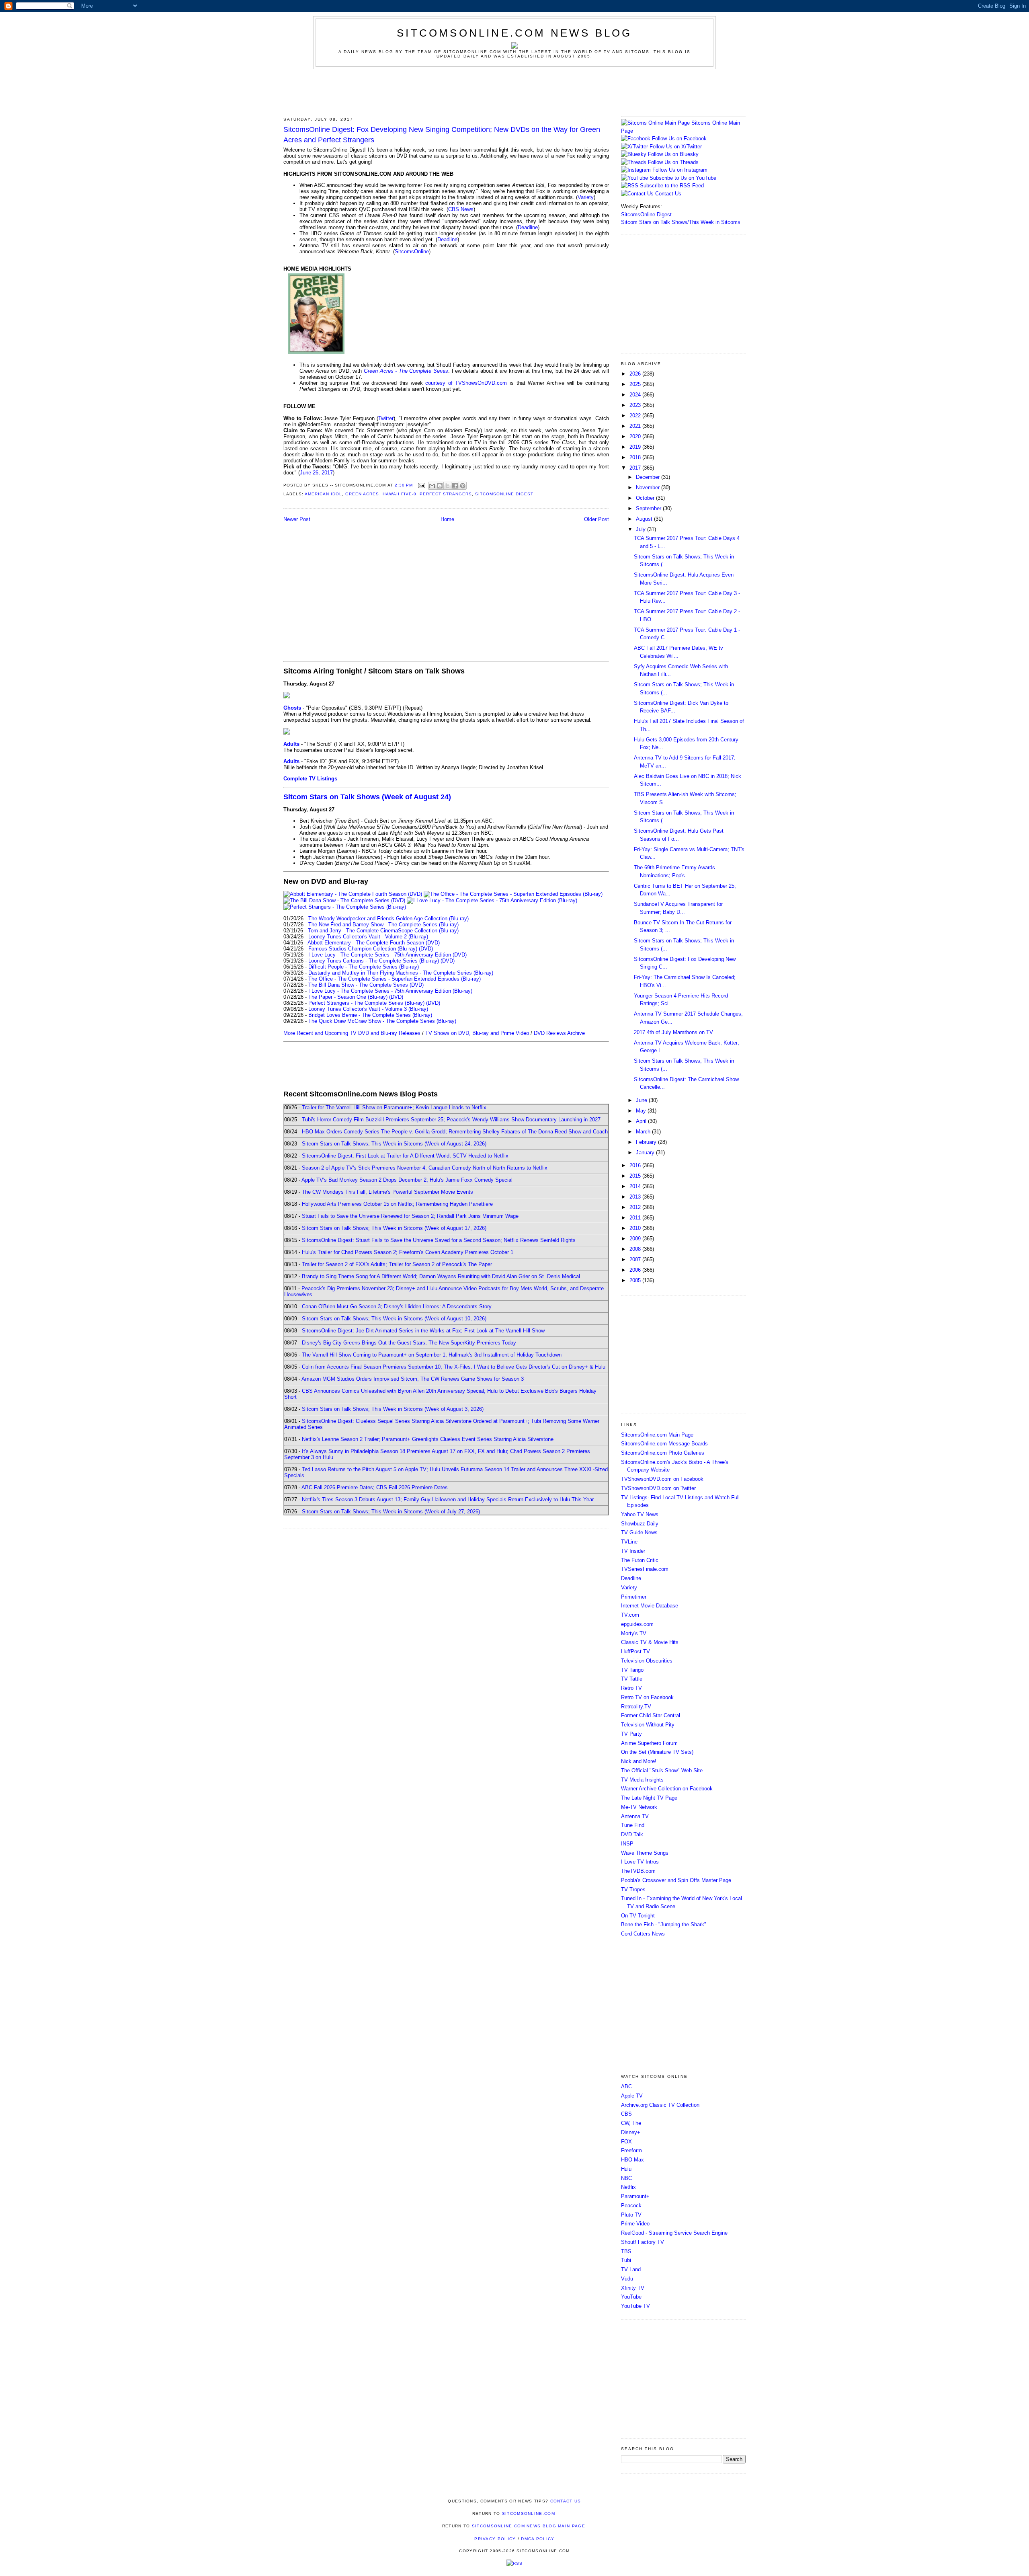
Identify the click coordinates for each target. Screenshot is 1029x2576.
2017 (636, 468)
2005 (636, 1280)
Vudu (627, 2279)
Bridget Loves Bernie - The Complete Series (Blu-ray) (370, 1015)
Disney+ (631, 2132)
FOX (626, 2142)
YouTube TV (635, 2306)
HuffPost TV (635, 1651)
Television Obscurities (647, 1661)
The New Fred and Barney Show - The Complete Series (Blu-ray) (383, 925)
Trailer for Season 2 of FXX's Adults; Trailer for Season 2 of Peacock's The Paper (397, 1264)
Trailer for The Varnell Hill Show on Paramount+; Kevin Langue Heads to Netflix (394, 1107)
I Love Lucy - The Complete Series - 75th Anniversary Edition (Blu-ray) (390, 991)
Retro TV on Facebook (647, 1697)
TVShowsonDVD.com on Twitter (658, 1488)
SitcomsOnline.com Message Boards (664, 1444)
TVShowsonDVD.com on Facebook (662, 1479)
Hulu (626, 2169)
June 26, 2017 (316, 473)
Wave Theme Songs (645, 1853)
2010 (636, 1228)
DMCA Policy (538, 2539)
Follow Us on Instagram (680, 170)
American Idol (323, 494)
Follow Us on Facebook (679, 139)
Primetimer (634, 1597)
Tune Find (633, 1825)
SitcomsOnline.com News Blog (514, 33)
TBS (626, 2251)
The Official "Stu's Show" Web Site (662, 1770)
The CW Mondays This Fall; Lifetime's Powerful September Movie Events (387, 1192)
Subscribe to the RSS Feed (672, 186)
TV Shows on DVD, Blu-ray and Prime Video (477, 1033)
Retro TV (631, 1688)
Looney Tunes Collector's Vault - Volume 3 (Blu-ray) (368, 1009)
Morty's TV (634, 1633)
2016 (636, 1165)
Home (447, 519)
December (649, 477)
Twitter (386, 418)
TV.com (630, 1615)
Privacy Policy (495, 2539)
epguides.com (637, 1624)
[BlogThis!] (440, 486)
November (649, 487)
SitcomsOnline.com (529, 2513)
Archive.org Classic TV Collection (660, 2105)
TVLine (629, 1542)
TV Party (631, 1734)
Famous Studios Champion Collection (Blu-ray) (363, 949)
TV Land (631, 2269)
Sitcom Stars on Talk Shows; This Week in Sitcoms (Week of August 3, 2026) (393, 1409)
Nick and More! (639, 1761)
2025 (636, 384)
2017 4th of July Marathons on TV (673, 1032)
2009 (636, 1239)
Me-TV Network (639, 1807)
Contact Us (667, 194)
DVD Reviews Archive (559, 1033)
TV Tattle (632, 1679)
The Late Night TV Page (649, 1798)
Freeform (631, 2150)
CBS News (461, 209)
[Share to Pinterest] (463, 486)
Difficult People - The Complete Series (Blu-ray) (364, 967)
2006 (636, 1270)
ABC (626, 2086)
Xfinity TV (633, 2288)
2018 (636, 457)
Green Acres (362, 494)
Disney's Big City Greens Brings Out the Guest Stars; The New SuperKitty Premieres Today (409, 1343)
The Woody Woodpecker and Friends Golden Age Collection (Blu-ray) (388, 919)
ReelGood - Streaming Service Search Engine (674, 2233)
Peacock (631, 2206)
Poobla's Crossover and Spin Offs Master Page (676, 1880)
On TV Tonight (638, 1916)
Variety (586, 197)
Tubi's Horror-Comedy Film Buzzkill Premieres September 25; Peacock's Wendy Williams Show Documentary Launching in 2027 (451, 1120)
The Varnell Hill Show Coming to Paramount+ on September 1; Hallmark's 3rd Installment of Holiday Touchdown (432, 1355)
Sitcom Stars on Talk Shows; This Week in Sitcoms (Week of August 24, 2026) (394, 1144)
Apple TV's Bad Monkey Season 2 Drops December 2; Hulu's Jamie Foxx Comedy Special (407, 1180)
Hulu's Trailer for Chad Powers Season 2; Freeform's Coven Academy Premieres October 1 (408, 1252)
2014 (636, 1186)
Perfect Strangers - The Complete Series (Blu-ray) (366, 1003)
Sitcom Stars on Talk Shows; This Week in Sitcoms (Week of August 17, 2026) (394, 1228)
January (646, 1153)
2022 (636, 416)
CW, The (631, 2123)
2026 (636, 374)
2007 (636, 1259)
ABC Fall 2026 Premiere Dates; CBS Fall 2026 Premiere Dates (375, 1487)
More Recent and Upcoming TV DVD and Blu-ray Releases (352, 1033)
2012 (636, 1207)
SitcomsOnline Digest (504, 494)
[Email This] (432, 486)
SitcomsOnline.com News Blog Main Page (529, 2526)
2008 (636, 1249)
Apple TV (632, 2096)
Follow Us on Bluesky (673, 154)
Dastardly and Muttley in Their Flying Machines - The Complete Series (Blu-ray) (401, 973)
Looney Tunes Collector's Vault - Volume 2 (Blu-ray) (368, 937)
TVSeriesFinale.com (645, 1569)
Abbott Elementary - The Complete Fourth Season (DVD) (374, 943)
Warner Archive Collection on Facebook (667, 1789)
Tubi (626, 2260)
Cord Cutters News (643, 1934)
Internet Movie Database (650, 1606)
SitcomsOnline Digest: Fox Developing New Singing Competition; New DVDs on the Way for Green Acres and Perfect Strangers (442, 134)
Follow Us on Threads (673, 162)
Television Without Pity (648, 1725)
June (642, 1100)
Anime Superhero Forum (649, 1743)
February (647, 1142)
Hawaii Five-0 (400, 494)
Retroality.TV (636, 1707)
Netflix (628, 2187)
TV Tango (632, 1670)
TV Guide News (639, 1532)
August (645, 519)
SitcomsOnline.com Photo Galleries (663, 1453)
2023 (636, 405)
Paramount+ (635, 2196)
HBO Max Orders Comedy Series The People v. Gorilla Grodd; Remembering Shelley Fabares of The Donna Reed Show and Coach (455, 1132)
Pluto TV (631, 2215)
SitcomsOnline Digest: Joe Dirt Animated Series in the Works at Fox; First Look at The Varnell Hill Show (423, 1331)
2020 (636, 436)
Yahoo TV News (640, 1514)
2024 (636, 395)
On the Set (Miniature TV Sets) (657, 1752)
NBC (626, 2178)
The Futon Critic (640, 1560)
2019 (636, 447)
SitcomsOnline (412, 251)
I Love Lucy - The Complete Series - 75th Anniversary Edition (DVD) (387, 955)
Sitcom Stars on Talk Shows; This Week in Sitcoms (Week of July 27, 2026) (391, 1512)
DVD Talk (632, 1834)
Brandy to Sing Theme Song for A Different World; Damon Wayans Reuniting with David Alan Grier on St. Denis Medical (441, 1276)
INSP (627, 1844)
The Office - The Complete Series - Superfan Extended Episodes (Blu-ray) (395, 979)
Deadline (528, 227)
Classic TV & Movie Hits (650, 1642)
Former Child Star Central (651, 1715)
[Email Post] (421, 485)
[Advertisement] (514, 91)
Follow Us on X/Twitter (676, 147)
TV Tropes (633, 1889)
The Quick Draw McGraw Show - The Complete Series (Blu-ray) (382, 1021)
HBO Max (632, 2160)
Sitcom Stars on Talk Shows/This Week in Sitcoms (681, 222)
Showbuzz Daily (640, 1524)
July (642, 529)
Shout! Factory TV (643, 2242)
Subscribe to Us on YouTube (683, 178)
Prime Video (635, 2224)
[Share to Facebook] (455, 486)
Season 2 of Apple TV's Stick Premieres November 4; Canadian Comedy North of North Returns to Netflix (425, 1168)
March (644, 1132)
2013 (636, 1197)
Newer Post (297, 519)
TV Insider (633, 1551)
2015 (636, 1176)
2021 (636, 426)
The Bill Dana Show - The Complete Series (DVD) (366, 985)
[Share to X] (447, 486)
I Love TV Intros (640, 1862)
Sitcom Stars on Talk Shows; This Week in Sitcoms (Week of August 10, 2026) (394, 1319)
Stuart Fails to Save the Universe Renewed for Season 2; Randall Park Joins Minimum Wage (410, 1216)
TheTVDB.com (638, 1871)
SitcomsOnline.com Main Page (657, 1435)
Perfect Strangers (446, 494)
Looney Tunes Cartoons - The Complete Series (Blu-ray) (374, 961)
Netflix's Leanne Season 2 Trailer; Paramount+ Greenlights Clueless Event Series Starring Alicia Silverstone (428, 1439)
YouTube (631, 2297)
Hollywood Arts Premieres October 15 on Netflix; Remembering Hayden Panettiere (397, 1204)
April (642, 1121)
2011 (636, 1218)
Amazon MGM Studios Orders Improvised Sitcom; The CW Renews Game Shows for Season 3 (413, 1379)
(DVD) (426, 949)
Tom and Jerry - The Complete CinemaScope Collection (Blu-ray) (383, 931)
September (649, 508)
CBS (626, 2114)
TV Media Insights (642, 1780)
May (642, 1111)
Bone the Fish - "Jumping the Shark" (664, 1924)
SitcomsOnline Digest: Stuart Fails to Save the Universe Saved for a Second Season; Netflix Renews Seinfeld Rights (439, 1240)
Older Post (596, 519)
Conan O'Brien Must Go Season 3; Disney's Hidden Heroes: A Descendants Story (397, 1306)
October (646, 498)
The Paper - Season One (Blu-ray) (348, 997)
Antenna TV (635, 1816)
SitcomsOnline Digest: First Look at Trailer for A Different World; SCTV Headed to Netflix (405, 1156)
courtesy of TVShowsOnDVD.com (466, 383)
